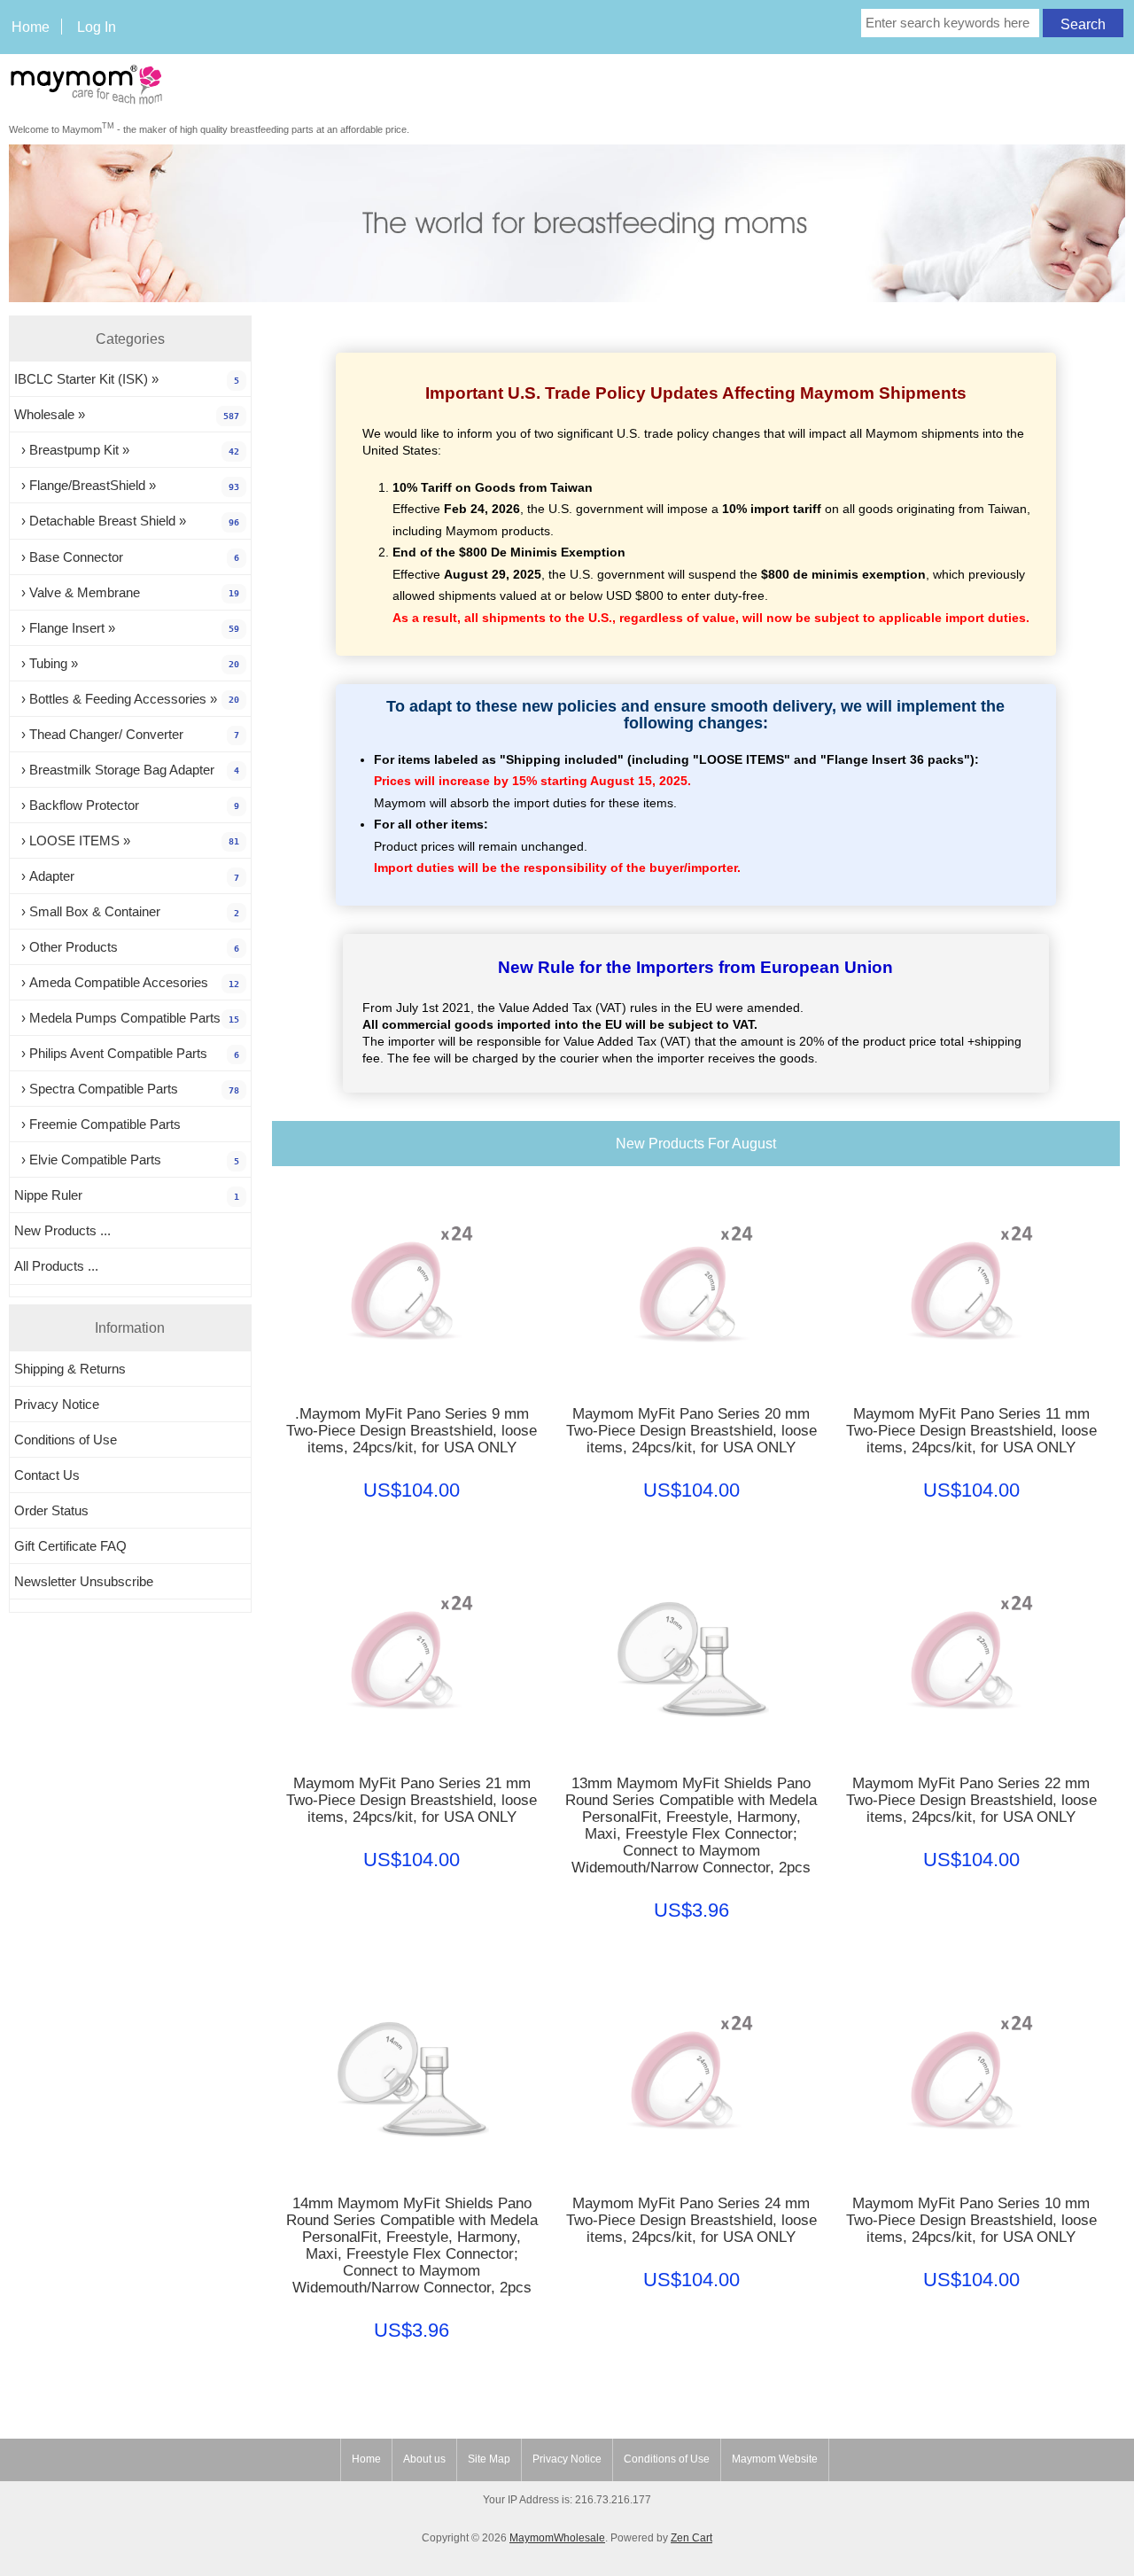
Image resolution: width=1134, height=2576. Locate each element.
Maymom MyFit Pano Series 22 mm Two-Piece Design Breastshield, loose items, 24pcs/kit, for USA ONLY (971, 1800)
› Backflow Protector (127, 805)
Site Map (489, 2459)
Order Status (51, 1510)
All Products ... (56, 1266)
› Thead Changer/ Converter (127, 734)
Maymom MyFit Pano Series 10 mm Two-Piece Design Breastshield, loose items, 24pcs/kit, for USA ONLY (971, 2220)
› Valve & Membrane (127, 592)
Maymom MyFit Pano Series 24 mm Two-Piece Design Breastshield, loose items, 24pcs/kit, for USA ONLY (691, 2220)
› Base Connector (127, 557)
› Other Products (127, 947)
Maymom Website (775, 2459)
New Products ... (62, 1230)
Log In (97, 27)
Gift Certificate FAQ (70, 1546)
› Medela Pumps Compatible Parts (127, 1018)
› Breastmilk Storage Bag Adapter (127, 770)
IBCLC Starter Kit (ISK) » (127, 379)
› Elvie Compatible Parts (127, 1160)
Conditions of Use (66, 1440)
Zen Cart (691, 2538)
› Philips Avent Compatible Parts (127, 1053)
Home (31, 27)
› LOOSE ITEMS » (127, 841)
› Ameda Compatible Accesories (127, 982)
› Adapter (127, 876)
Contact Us (47, 1475)
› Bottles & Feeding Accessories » (127, 699)
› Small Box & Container (127, 911)
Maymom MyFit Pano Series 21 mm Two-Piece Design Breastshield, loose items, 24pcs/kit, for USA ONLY (412, 1800)
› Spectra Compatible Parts (127, 1089)
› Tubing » (127, 663)
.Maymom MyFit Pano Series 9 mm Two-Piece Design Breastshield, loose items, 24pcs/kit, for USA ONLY (412, 1431)
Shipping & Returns (70, 1369)
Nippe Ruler (127, 1195)
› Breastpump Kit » (127, 450)
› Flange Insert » (127, 628)
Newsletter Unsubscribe (84, 1581)
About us (424, 2459)
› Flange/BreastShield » (127, 485)
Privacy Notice (57, 1404)
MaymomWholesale (557, 2538)
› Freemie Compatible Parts (97, 1124)
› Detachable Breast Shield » (127, 521)
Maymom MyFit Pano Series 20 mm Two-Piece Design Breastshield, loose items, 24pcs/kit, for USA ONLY (691, 1431)
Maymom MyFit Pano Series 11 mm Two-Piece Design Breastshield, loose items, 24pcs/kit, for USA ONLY (971, 1431)
